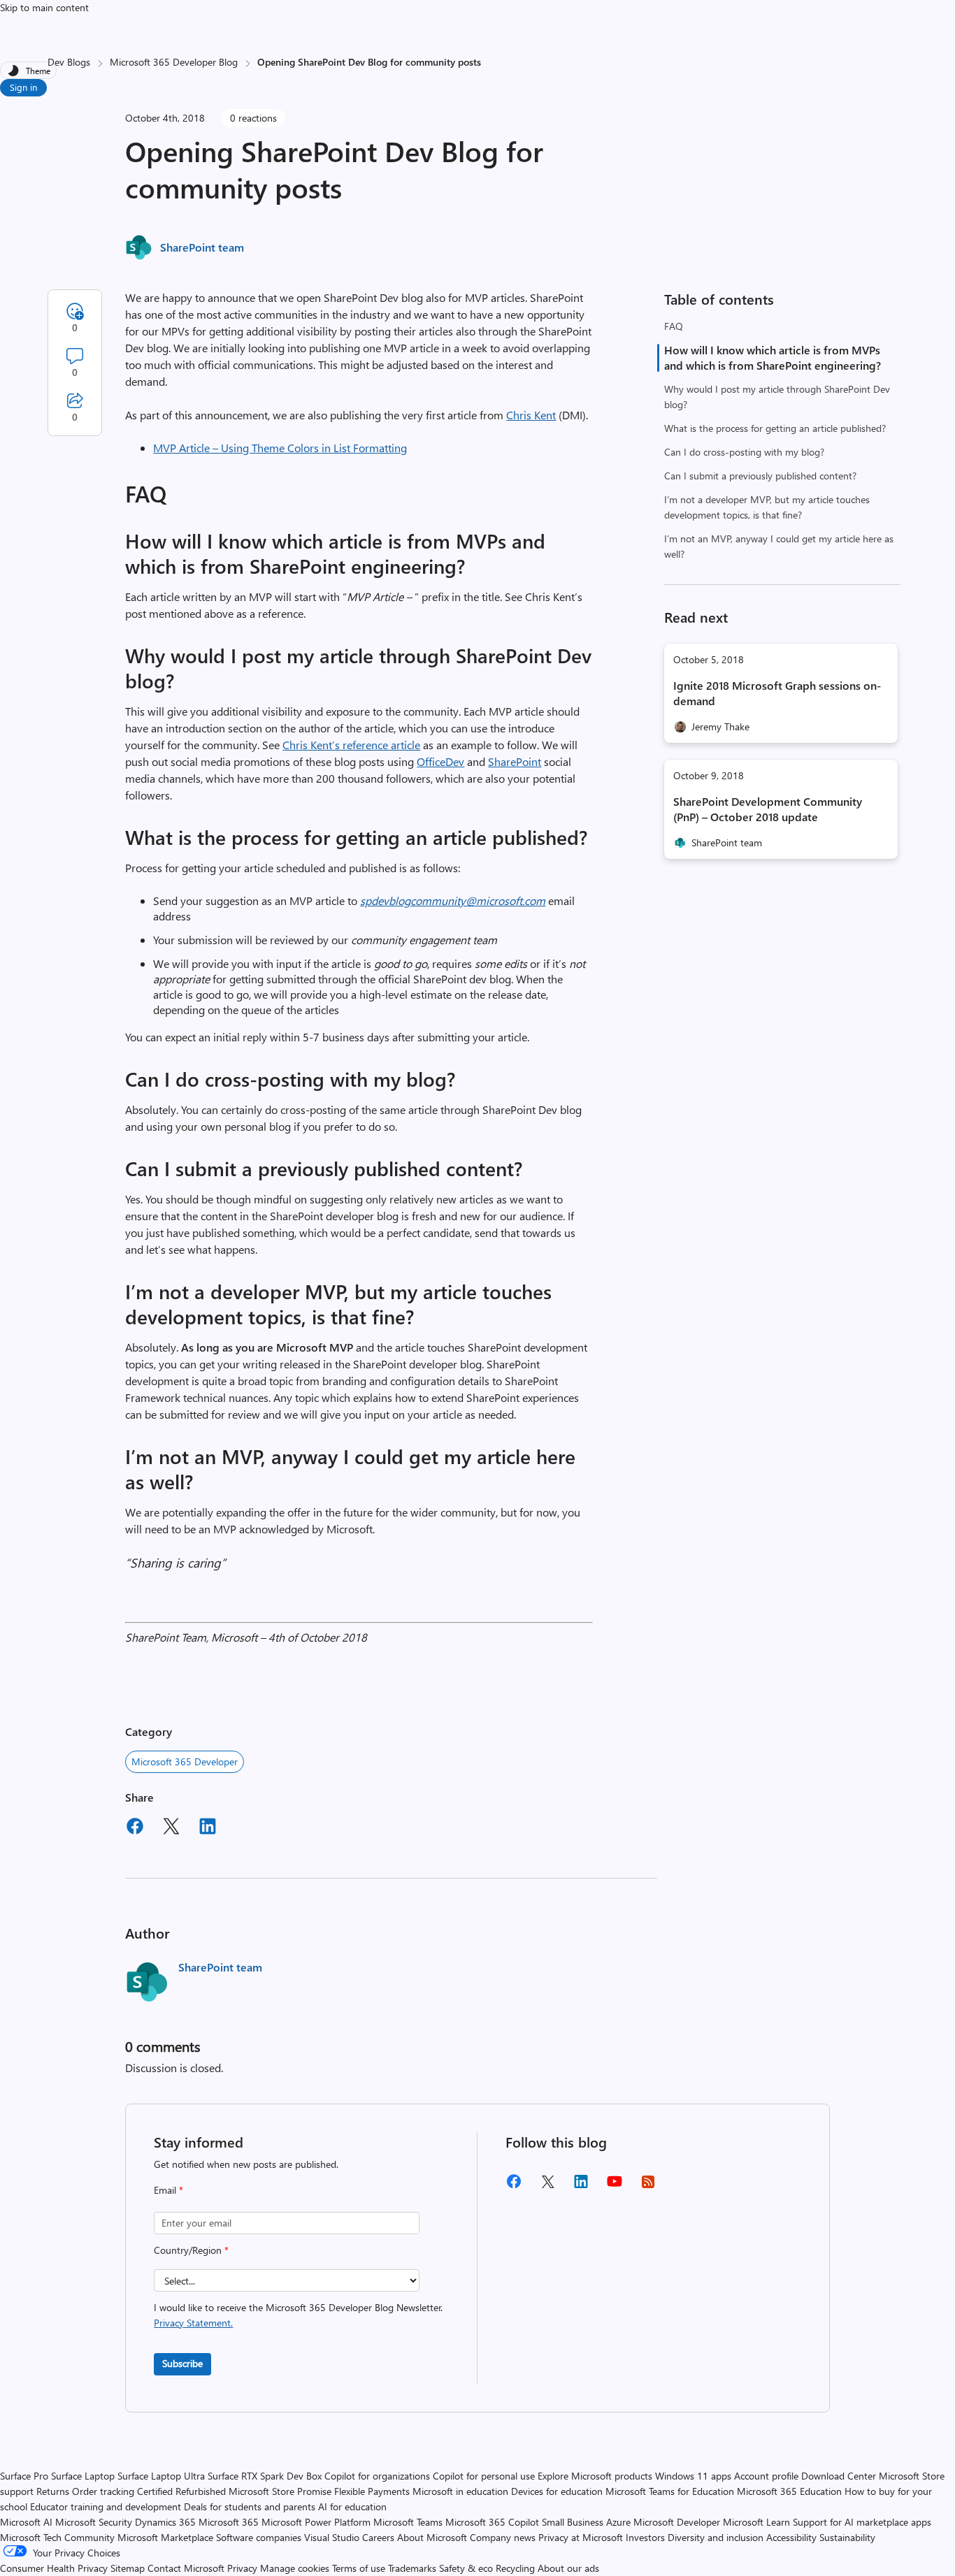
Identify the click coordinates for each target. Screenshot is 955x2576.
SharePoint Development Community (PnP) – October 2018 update (768, 809)
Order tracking (103, 2491)
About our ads (568, 2568)
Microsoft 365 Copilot (492, 2522)
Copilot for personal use (484, 2476)
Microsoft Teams (408, 2522)
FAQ (674, 326)
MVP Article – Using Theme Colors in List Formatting (280, 448)
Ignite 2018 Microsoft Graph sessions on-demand (777, 693)
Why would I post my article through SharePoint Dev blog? (777, 397)
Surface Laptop (83, 2476)
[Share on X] (171, 1828)
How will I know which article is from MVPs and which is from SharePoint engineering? (773, 357)
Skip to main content (44, 7)
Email (168, 2190)
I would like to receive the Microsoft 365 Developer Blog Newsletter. (298, 2315)
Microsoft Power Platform (316, 2522)
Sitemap (128, 2568)
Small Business (573, 2522)
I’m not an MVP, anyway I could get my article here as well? (779, 546)
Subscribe (182, 2363)
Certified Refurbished (181, 2491)
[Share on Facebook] (135, 1828)
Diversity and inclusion (716, 2537)
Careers (378, 2537)
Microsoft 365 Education (789, 2491)
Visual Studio (332, 2537)
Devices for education (557, 2491)
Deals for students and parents (250, 2506)
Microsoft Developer (677, 2522)
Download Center (839, 2476)
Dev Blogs (69, 62)
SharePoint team (202, 247)
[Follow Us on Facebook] (514, 2186)
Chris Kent (531, 415)
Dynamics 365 (165, 2522)
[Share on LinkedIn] (208, 1828)
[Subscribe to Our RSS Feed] (648, 2186)
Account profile (766, 2476)
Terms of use (359, 2568)
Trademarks (412, 2568)
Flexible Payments (372, 2491)
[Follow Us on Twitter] (547, 2186)
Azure (618, 2522)
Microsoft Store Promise (280, 2491)
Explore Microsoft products (595, 2476)
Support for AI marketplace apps (862, 2522)
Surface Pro (24, 2476)
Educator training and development (106, 2506)
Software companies (259, 2537)
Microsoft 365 (229, 2522)
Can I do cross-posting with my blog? (744, 452)
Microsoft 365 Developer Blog (174, 62)
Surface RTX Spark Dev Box (265, 2476)
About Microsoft (432, 2537)
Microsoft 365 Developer (185, 1761)
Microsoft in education (460, 2491)
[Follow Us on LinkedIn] (581, 2186)
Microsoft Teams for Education (670, 2491)
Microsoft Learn (756, 2522)
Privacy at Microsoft (581, 2537)
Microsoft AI (26, 2522)
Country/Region (191, 2250)
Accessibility (791, 2537)
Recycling (515, 2568)
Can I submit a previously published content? (760, 476)
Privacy (244, 2568)
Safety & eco (466, 2568)
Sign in (23, 87)
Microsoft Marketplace (165, 2537)
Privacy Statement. (193, 2323)
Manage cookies (295, 2568)
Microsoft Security (94, 2522)
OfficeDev (440, 761)
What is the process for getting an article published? (775, 428)
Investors (645, 2537)
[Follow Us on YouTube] (615, 2186)
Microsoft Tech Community (57, 2537)
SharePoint (515, 761)
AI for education (352, 2506)
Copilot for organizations (377, 2476)
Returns (53, 2491)
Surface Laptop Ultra (161, 2476)
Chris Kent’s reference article (351, 745)
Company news (503, 2537)
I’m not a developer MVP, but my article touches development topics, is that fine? (767, 507)
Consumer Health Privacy (54, 2568)
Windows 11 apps (693, 2476)
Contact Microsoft (186, 2568)
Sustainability (847, 2537)
